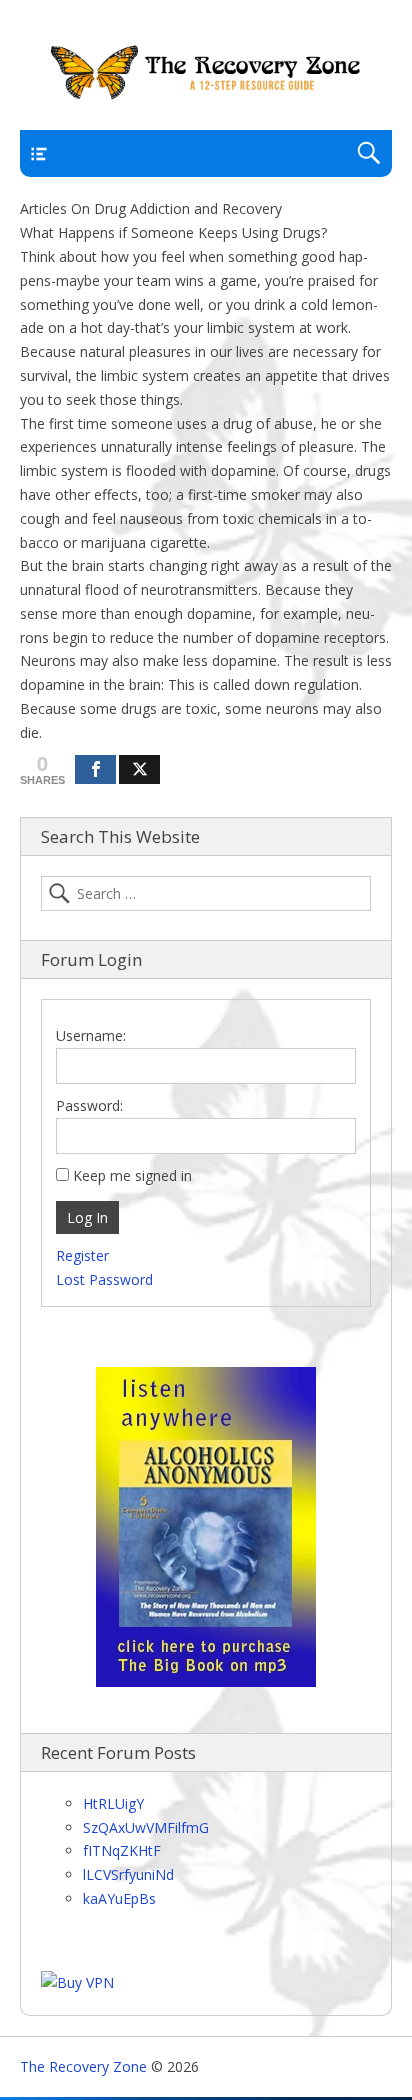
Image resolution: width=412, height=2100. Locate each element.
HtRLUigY (113, 1803)
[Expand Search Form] (368, 153)
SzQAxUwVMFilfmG (146, 1827)
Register (82, 1255)
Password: (89, 1105)
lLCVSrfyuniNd (128, 1874)
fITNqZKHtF (122, 1850)
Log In (87, 1217)
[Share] (95, 769)
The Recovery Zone (83, 2066)
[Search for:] (206, 894)
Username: (91, 1035)
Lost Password (104, 1279)
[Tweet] (139, 769)
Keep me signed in (132, 1175)
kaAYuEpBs (119, 1898)
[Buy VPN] (77, 1982)
